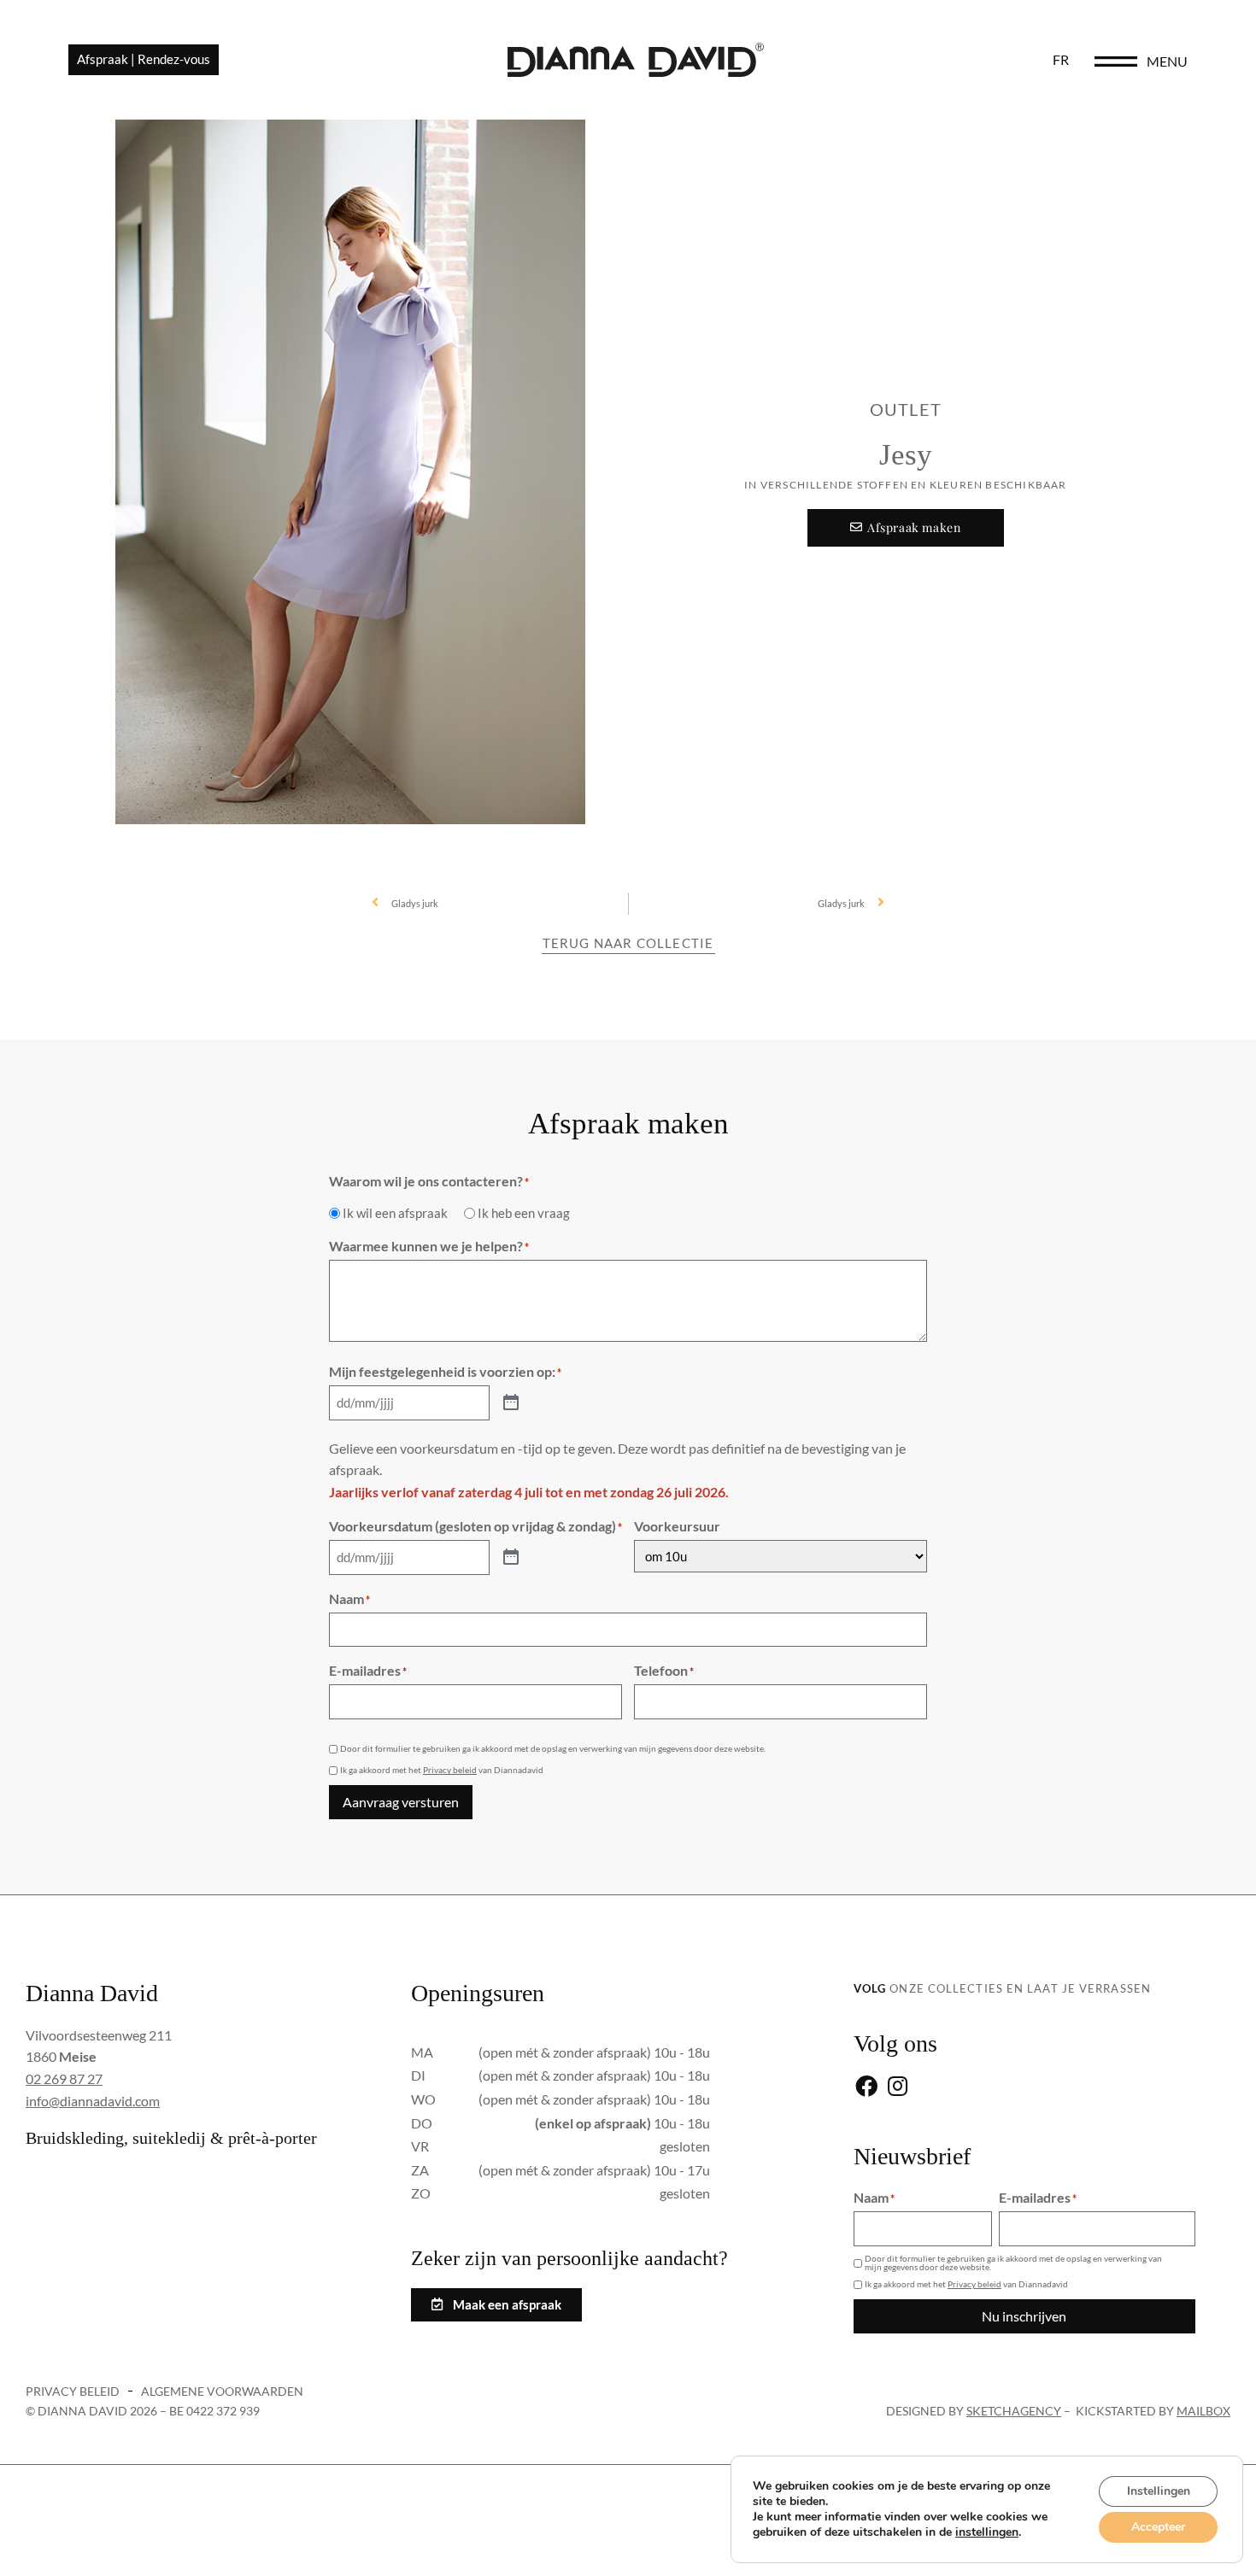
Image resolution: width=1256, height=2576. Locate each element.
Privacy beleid (450, 1770)
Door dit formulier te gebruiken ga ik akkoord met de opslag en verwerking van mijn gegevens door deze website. (553, 1748)
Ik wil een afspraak (395, 1213)
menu (1167, 61)
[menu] (1116, 61)
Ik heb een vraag (524, 1213)
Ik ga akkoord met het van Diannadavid (442, 1770)
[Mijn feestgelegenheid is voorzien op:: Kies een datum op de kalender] (511, 1403)
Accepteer (1158, 2527)
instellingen (987, 2532)
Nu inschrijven (1024, 2316)
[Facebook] (867, 2088)
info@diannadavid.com (93, 2101)
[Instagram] (898, 2088)
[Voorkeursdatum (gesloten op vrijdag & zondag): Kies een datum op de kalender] (511, 1558)
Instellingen (1159, 2491)
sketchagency (1014, 2411)
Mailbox (1203, 2411)
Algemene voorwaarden (222, 2391)
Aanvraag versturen (401, 1802)
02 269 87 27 (64, 2078)
